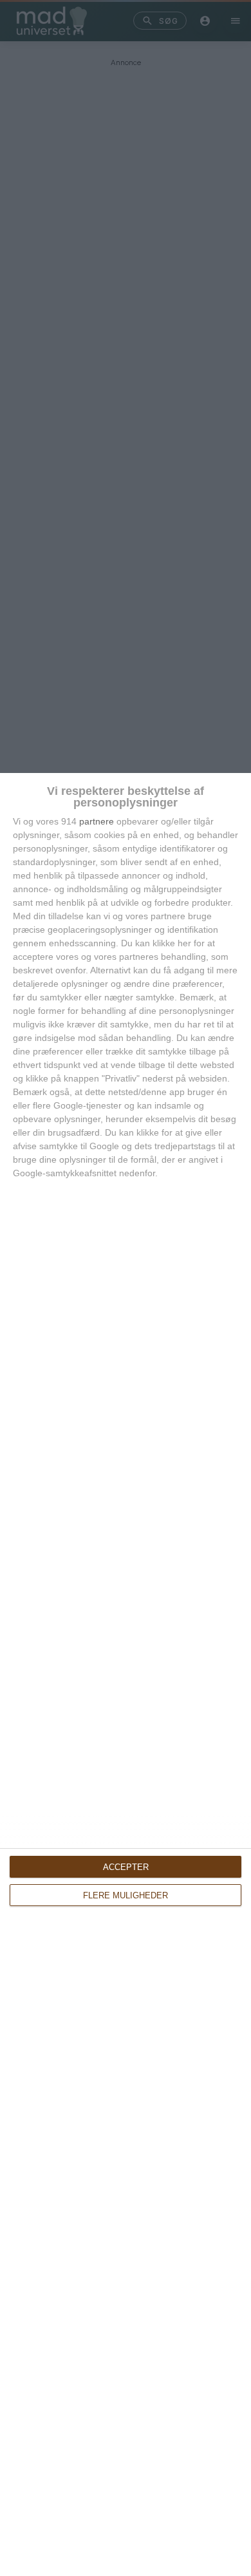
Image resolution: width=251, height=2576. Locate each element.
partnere (97, 821)
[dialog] (126, 1674)
